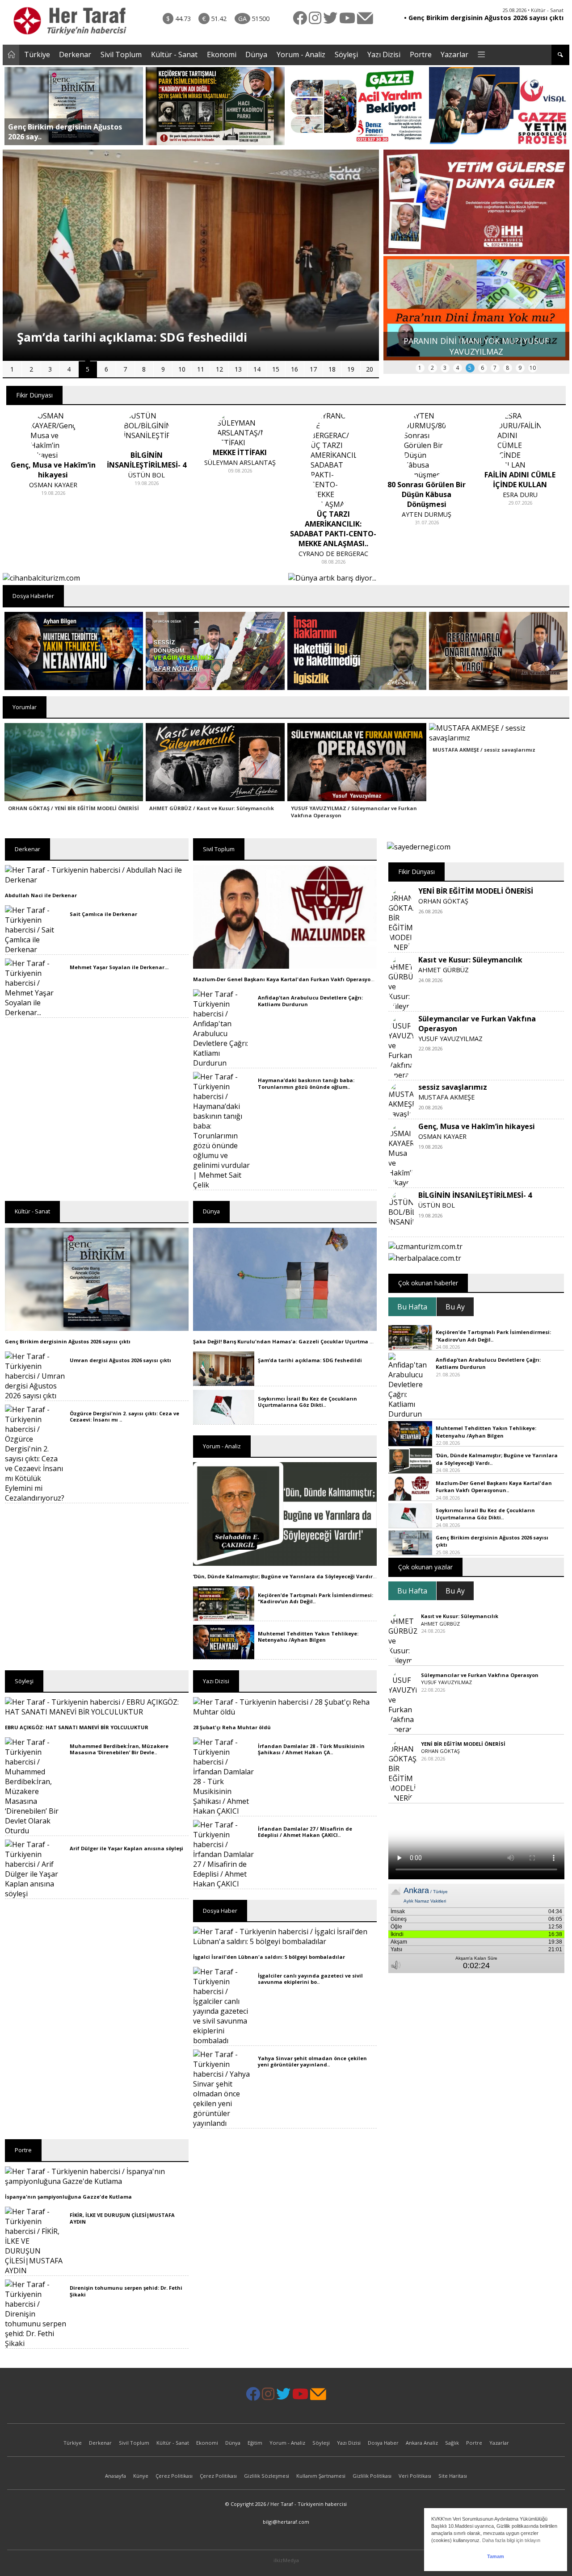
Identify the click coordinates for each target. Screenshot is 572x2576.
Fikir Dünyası (34, 395)
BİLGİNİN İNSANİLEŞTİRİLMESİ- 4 (475, 1195)
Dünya (256, 54)
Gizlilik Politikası (372, 2476)
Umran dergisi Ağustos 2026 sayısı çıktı (120, 1360)
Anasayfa (116, 2476)
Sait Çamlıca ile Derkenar (103, 914)
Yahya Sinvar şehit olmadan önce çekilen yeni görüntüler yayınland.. (312, 2061)
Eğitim (255, 2443)
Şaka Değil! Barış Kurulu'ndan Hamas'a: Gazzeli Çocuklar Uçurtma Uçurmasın (296, 1341)
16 (294, 369)
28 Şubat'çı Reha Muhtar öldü (232, 1727)
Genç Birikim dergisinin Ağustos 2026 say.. (65, 132)
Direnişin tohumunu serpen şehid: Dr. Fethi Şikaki (126, 2291)
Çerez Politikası (174, 2476)
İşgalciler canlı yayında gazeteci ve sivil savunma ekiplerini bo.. (310, 1979)
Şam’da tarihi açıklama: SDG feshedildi (310, 1360)
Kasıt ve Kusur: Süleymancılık (470, 960)
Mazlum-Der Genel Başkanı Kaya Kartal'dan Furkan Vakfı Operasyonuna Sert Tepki (303, 979)
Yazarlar (454, 54)
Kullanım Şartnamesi (321, 2476)
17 (313, 369)
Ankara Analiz (422, 2443)
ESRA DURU (520, 495)
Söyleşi (346, 54)
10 (182, 369)
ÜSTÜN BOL (147, 475)
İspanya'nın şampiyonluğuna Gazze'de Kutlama (68, 2197)
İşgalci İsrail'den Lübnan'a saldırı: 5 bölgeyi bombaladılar (269, 1957)
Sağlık (452, 2443)
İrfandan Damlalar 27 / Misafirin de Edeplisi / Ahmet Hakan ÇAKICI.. (305, 1832)
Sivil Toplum (121, 54)
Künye (141, 2476)
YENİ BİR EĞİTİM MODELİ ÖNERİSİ (476, 891)
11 (201, 369)
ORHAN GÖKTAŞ (443, 901)
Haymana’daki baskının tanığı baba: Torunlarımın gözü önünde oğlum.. (306, 1083)
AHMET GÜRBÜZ (444, 970)
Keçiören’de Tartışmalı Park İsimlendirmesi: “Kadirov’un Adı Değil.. (315, 1598)
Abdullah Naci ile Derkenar (41, 895)
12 (219, 369)
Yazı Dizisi (384, 54)
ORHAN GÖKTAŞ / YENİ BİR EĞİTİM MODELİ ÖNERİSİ (74, 808)
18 (332, 369)
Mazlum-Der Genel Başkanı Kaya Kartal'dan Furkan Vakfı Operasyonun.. (494, 1487)
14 (257, 369)
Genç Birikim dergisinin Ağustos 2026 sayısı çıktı (68, 1341)
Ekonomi (222, 54)
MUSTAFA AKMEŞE (446, 1097)
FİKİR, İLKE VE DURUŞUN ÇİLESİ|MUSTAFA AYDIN (122, 2218)
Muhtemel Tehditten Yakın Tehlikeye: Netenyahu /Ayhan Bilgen (308, 1637)
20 (370, 369)
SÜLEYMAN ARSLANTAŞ (240, 462)
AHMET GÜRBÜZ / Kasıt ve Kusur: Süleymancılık (212, 808)
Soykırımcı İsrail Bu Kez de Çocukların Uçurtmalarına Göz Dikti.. (307, 1402)
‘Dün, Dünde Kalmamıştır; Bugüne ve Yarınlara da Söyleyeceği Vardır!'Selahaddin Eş (303, 1576)
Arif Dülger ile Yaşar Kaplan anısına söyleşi (126, 1848)
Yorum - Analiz (301, 54)
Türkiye (37, 54)
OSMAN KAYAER (53, 485)
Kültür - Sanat (174, 54)
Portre (421, 54)
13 (238, 369)
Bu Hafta (412, 1307)
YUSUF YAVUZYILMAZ (450, 1039)
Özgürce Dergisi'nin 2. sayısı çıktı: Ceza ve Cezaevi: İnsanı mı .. (124, 1416)
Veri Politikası (415, 2476)
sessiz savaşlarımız (453, 1087)
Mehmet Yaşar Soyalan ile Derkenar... (119, 967)
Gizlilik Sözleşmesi (267, 2476)
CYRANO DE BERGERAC (333, 554)
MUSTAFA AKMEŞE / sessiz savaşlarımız (484, 750)
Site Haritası (453, 2476)
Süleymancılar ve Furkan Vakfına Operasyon (480, 1675)
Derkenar (75, 54)
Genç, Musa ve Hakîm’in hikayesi (477, 1126)
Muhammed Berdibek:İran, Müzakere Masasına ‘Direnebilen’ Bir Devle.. (119, 1749)
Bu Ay (455, 1307)
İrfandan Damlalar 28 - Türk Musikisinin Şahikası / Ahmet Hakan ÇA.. (311, 1749)
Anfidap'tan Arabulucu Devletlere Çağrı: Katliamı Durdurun (310, 1001)
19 (351, 369)
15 (276, 369)
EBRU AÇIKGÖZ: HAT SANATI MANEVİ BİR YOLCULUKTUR (77, 1727)
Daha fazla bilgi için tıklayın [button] (511, 2540)
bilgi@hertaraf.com (286, 2522)
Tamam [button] (496, 2556)
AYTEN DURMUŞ (427, 514)
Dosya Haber (383, 2443)
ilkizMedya (286, 2560)
